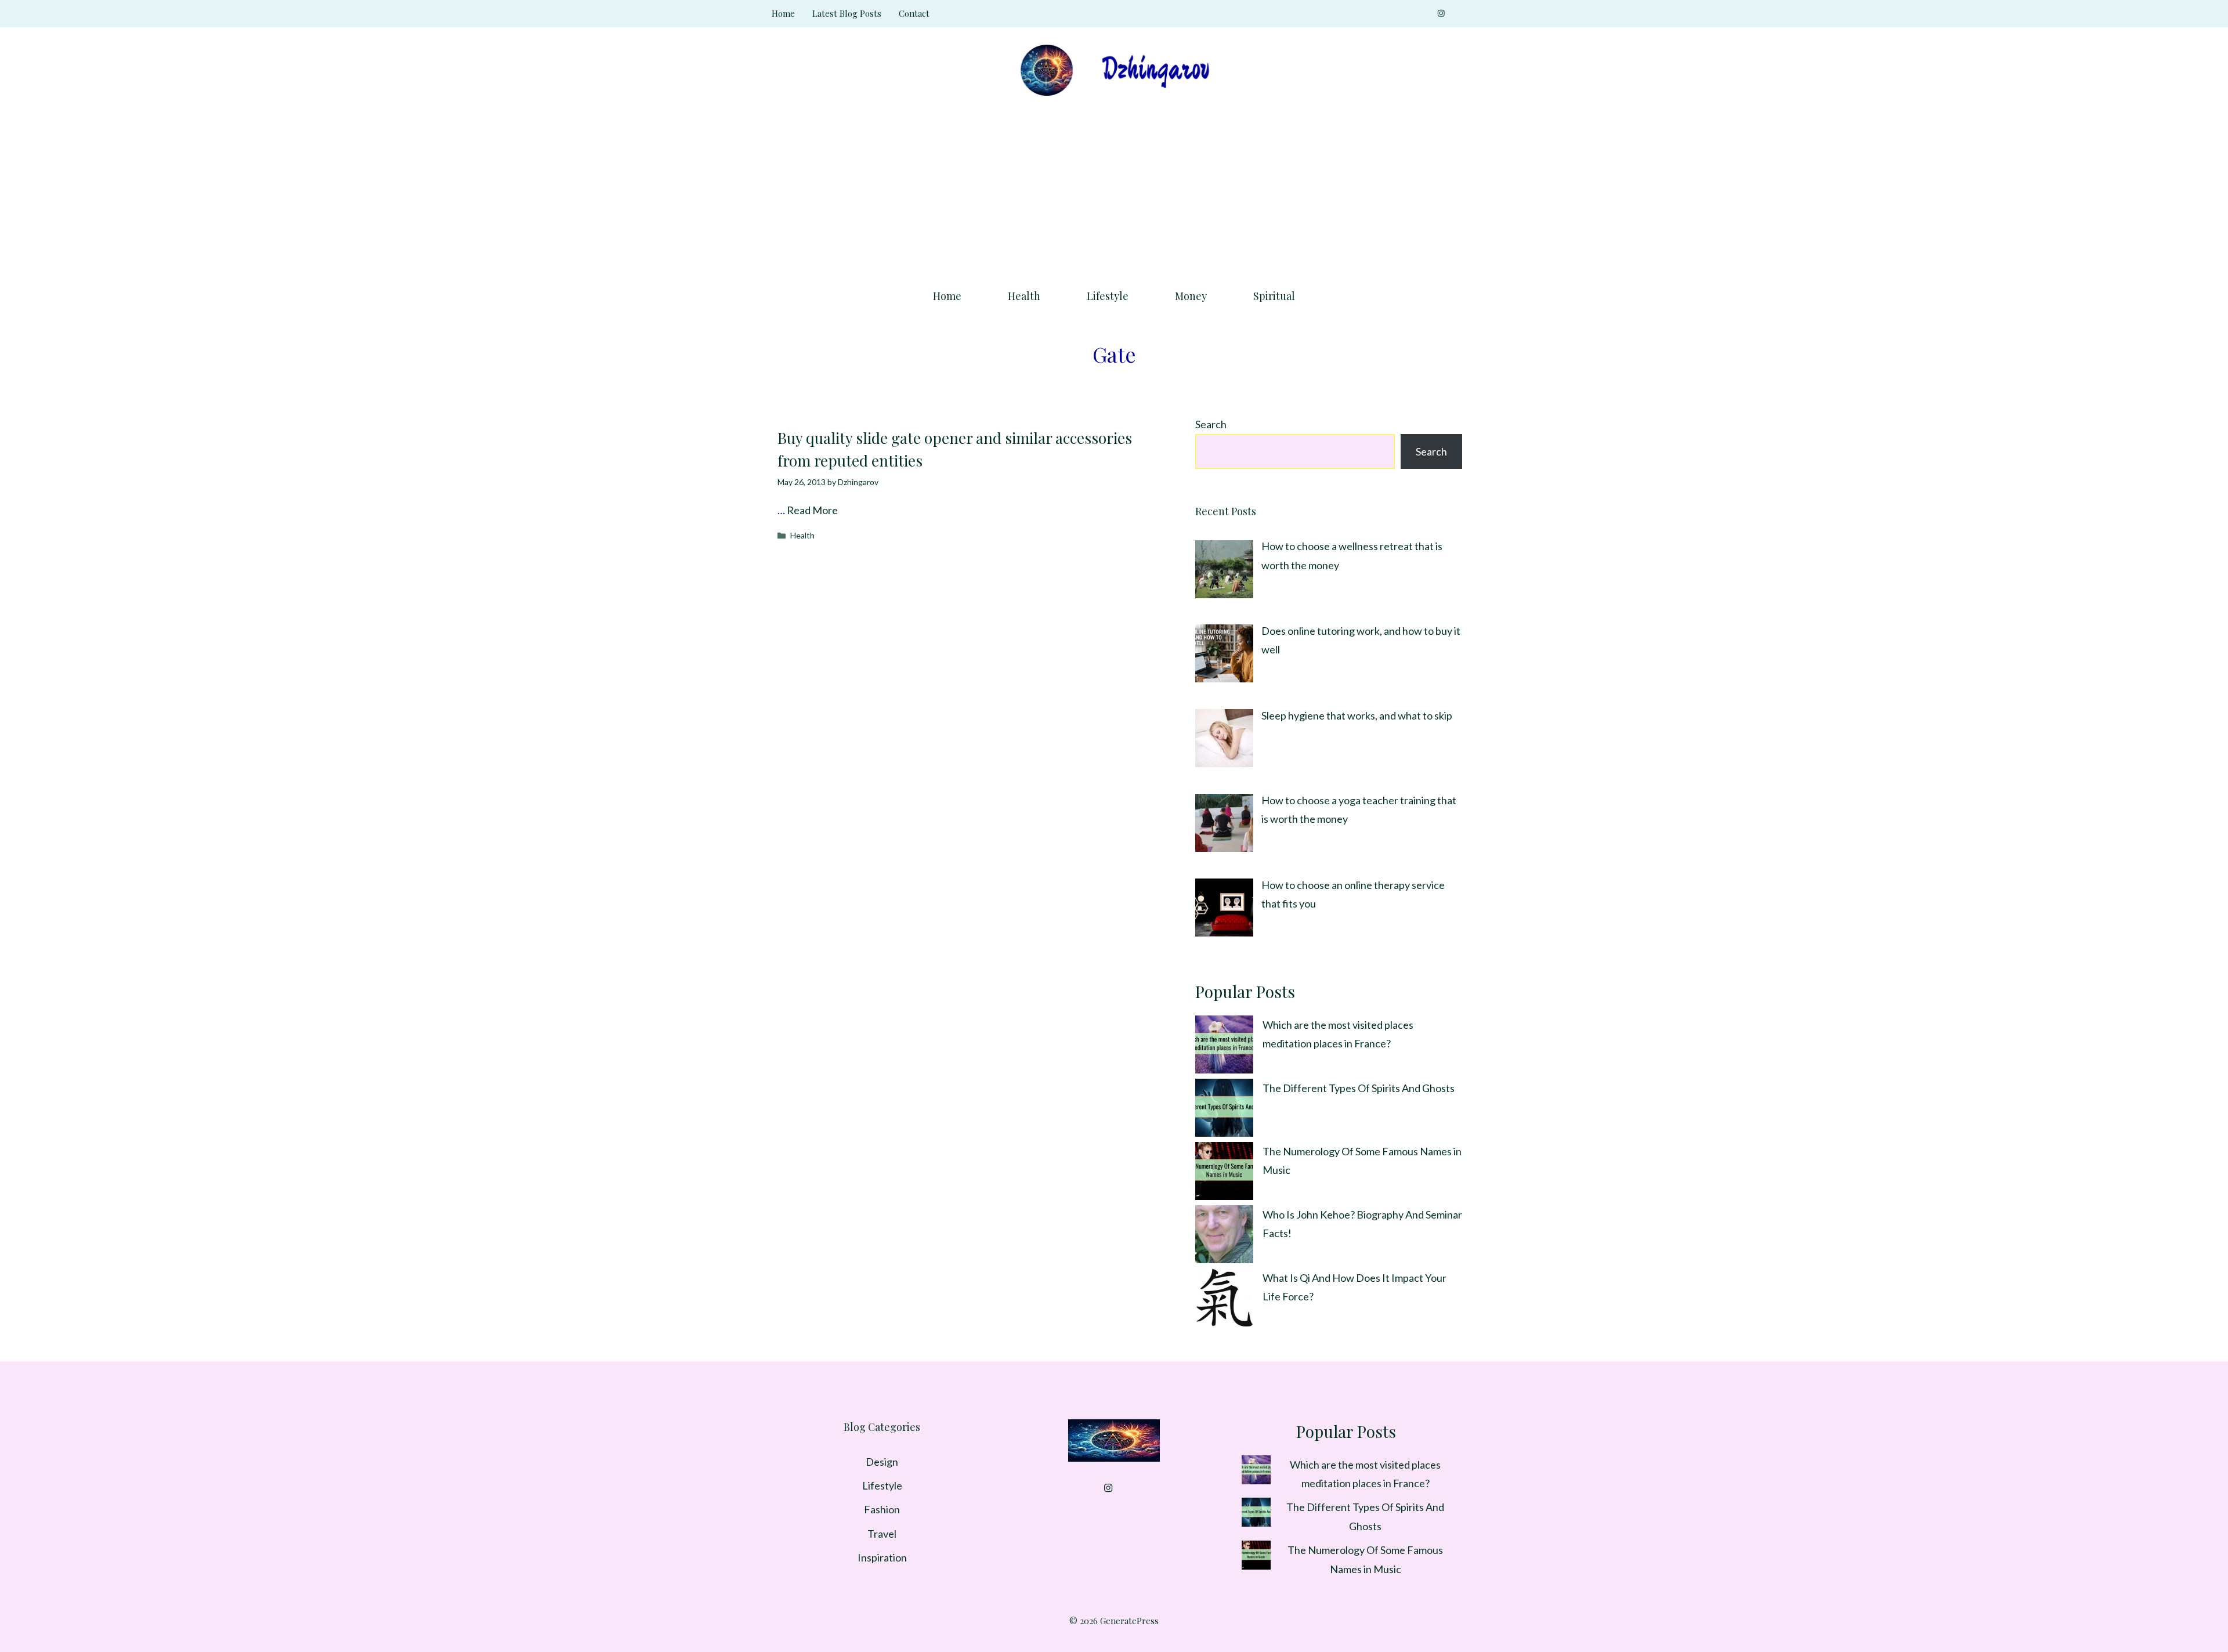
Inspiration (882, 1557)
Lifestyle (1108, 296)
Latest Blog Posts (847, 13)
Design (882, 1462)
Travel (882, 1534)
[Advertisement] (1114, 189)
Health (1024, 296)
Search (1211, 424)
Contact (914, 13)
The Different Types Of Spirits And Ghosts (1359, 1088)
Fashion (882, 1509)
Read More (812, 510)
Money (1191, 296)
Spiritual (1274, 296)
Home (783, 13)
